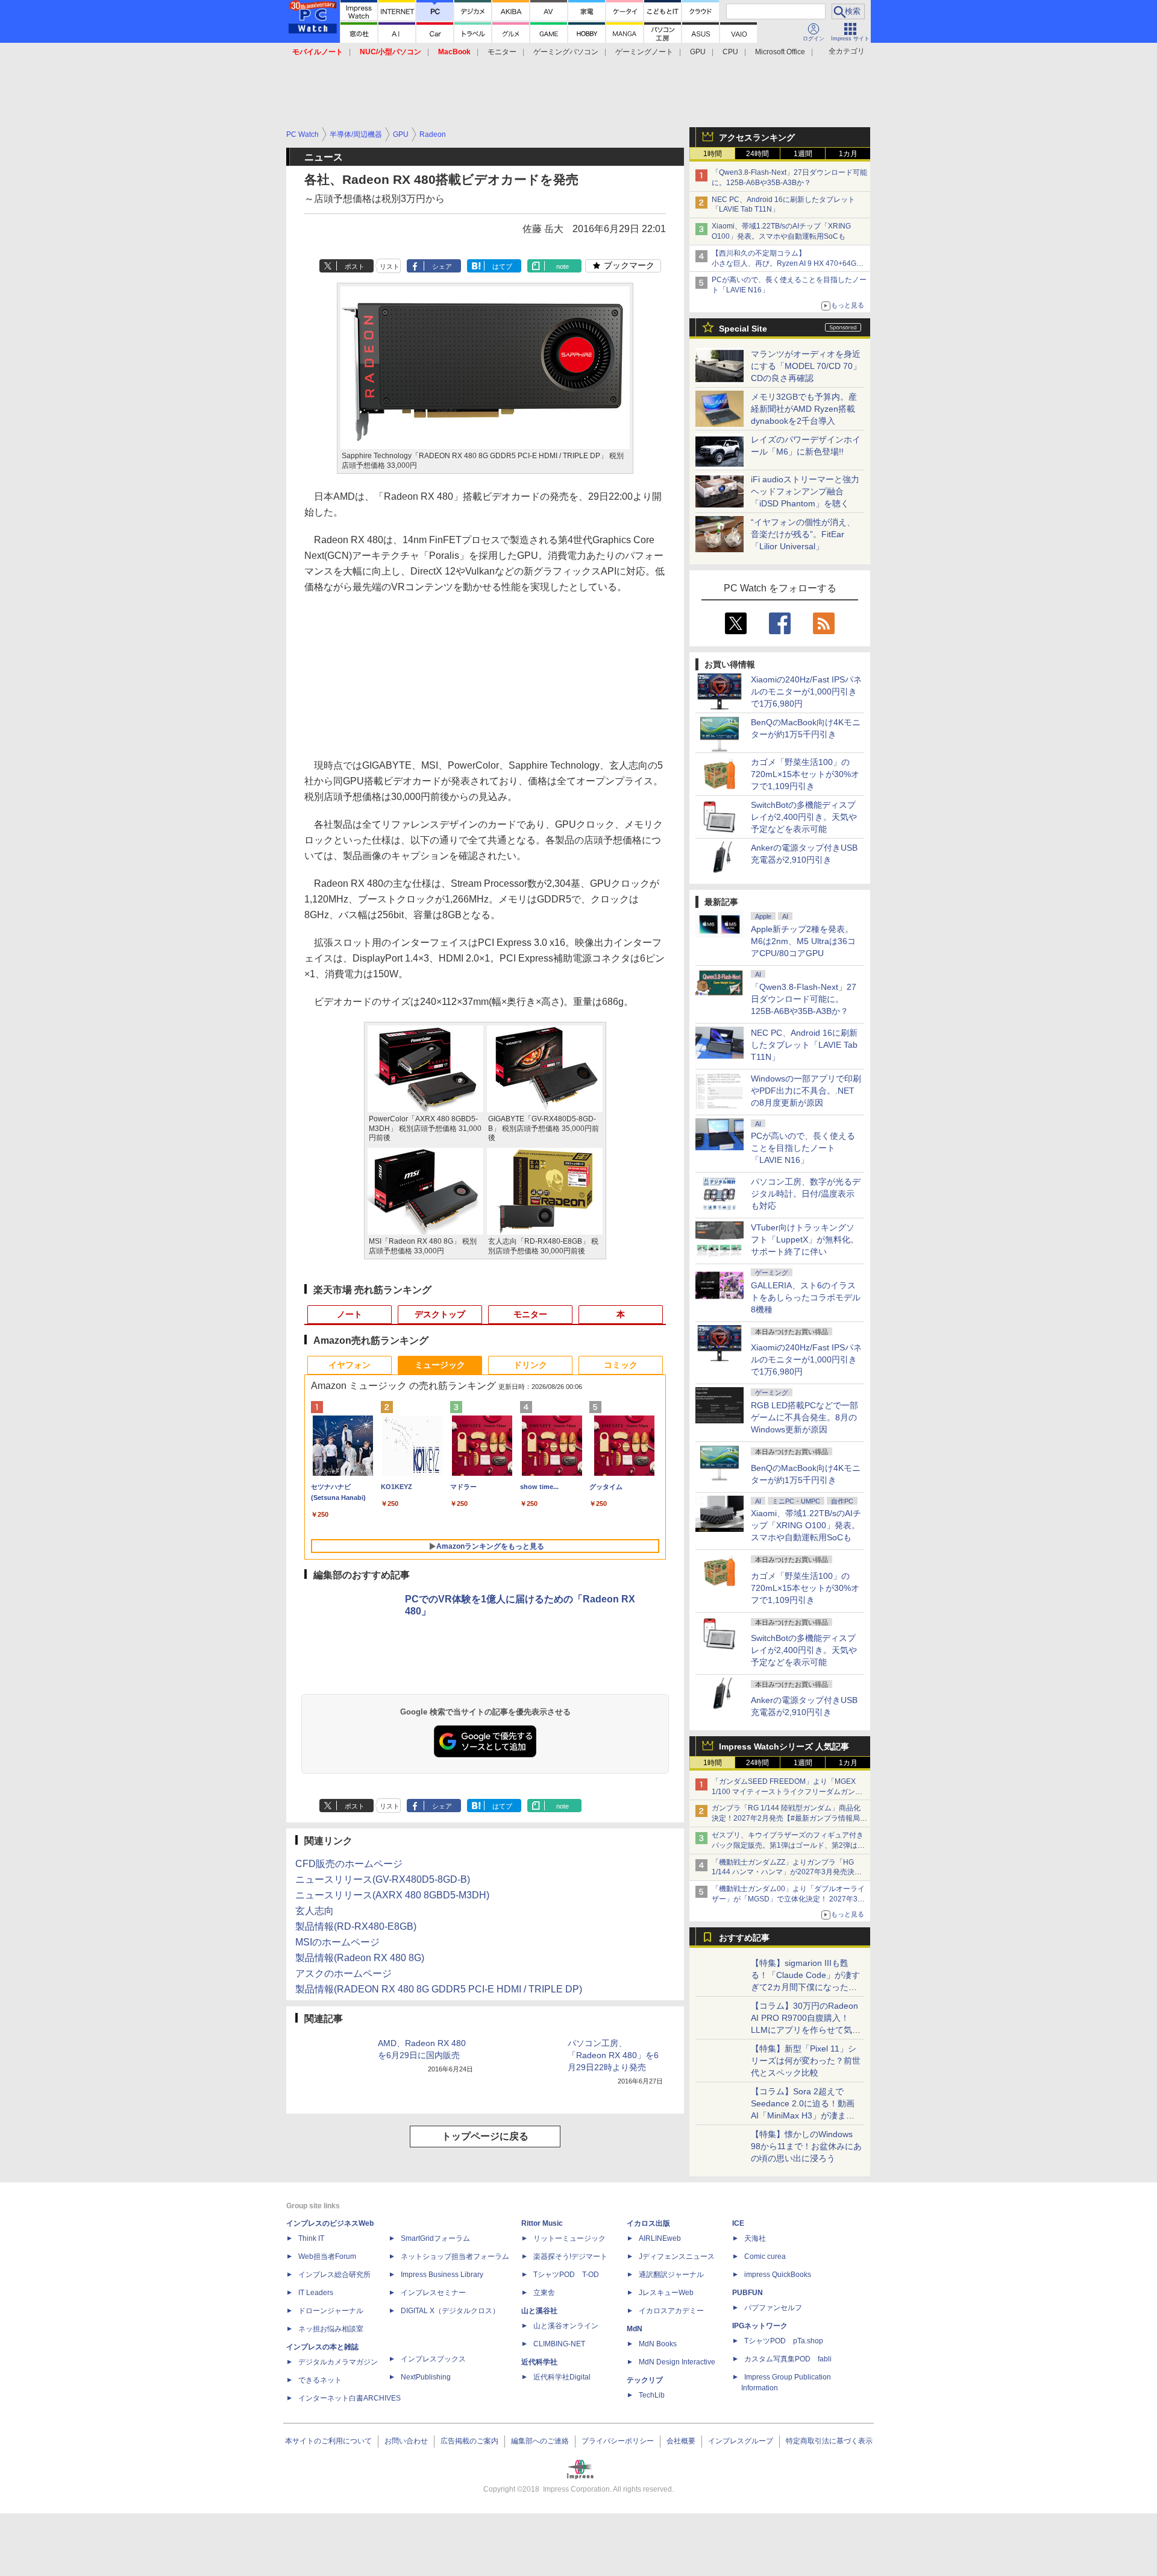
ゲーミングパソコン (566, 52)
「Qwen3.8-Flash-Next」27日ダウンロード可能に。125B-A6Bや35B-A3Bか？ (804, 999)
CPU (730, 52)
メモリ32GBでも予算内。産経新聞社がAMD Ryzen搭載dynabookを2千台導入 (804, 409)
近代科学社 (539, 2362)
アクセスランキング (757, 137)
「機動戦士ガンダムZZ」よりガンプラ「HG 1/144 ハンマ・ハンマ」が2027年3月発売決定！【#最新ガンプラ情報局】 (783, 1872)
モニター (502, 52)
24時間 (757, 154)
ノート (350, 1314)
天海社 (755, 2238)
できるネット (320, 2380)
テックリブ (645, 2380)
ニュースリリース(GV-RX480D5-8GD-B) (383, 1879)
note (563, 266)
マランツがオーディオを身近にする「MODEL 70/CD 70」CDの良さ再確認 (806, 366)
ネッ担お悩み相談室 (331, 2329)
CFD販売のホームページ (349, 1864)
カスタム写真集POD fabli (788, 2359)
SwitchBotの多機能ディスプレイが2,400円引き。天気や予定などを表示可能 (804, 817)
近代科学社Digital (562, 2377)
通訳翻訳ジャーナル (671, 2275)
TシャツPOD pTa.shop (784, 2341)
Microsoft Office (780, 52)
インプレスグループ (741, 2441)
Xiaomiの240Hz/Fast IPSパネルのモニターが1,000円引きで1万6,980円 (806, 691)
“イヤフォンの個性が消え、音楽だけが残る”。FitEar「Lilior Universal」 (803, 534)
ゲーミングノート (644, 52)
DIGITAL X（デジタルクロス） (450, 2311)
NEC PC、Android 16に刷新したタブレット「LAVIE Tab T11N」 (804, 1045)
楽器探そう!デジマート (570, 2256)
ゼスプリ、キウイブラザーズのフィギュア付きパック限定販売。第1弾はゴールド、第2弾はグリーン (788, 1845)
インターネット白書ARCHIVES (350, 2398)
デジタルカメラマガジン (338, 2362)
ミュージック (440, 1365)
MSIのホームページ (337, 1942)
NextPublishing (426, 2377)
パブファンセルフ (773, 2308)
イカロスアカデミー (671, 2311)
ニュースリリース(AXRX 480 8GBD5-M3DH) (392, 1895)
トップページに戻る (485, 2136)
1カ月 (848, 154)
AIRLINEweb (660, 2238)
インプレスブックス (433, 2359)
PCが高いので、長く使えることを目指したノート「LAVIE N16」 (803, 1148)
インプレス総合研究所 (334, 2275)
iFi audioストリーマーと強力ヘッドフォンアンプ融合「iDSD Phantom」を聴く (805, 491)
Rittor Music (542, 2223)
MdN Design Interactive (677, 2362)
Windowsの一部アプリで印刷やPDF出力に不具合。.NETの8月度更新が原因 (806, 1091)
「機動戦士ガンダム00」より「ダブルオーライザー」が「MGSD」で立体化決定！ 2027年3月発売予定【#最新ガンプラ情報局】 (788, 1899)
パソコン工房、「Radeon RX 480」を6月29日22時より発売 (613, 2055)
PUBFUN (748, 2293)
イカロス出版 (648, 2223)
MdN (635, 2329)
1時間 (713, 154)
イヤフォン (350, 1365)
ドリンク (530, 1365)
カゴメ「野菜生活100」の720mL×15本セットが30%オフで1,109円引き (805, 774)
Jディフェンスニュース (677, 2256)
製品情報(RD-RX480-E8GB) (356, 1926)
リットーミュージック (569, 2238)
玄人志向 (315, 1911)
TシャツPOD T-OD (566, 2275)
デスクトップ (440, 1314)
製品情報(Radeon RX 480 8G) (360, 1958)
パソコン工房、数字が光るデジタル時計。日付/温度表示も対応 (806, 1194)
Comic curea (765, 2256)
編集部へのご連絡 (540, 2441)
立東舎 (544, 2293)
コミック (621, 1365)
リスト (390, 266)
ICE (738, 2223)
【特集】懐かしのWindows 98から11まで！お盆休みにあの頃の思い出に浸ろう (806, 2146)
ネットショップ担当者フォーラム (455, 2256)
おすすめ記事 (744, 1938)
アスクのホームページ (343, 1973)
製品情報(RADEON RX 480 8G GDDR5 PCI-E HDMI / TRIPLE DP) (439, 1989)
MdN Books (658, 2344)
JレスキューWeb (666, 2293)
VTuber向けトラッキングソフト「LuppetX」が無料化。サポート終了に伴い (805, 1239)
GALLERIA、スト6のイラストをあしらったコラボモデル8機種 (806, 1297)
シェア (442, 266)
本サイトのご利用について (328, 2441)
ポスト (355, 266)
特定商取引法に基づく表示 (829, 2441)
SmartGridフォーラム (435, 2238)
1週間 (803, 154)
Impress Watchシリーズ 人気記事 (784, 1746)
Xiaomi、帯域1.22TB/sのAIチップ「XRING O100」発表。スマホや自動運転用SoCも (806, 1525)
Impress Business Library (442, 2275)
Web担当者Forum (327, 2256)
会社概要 (681, 2441)
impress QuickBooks (778, 2275)
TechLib (652, 2395)
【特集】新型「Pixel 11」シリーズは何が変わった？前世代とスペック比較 (806, 2061)
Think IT (311, 2238)
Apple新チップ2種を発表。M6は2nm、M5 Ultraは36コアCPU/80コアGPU (803, 941)
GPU (698, 52)
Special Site (743, 329)
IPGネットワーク (760, 2326)
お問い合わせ (406, 2441)
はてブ (502, 266)
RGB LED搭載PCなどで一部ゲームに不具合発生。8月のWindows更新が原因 (804, 1417)
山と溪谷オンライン (566, 2326)
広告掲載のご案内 (469, 2441)
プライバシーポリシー (618, 2441)
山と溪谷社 (539, 2311)
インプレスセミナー (433, 2293)
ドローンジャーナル (331, 2311)
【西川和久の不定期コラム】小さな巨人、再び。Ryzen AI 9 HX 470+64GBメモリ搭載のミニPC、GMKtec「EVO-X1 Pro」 (789, 263)
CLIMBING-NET (559, 2344)
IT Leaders (316, 2293)
